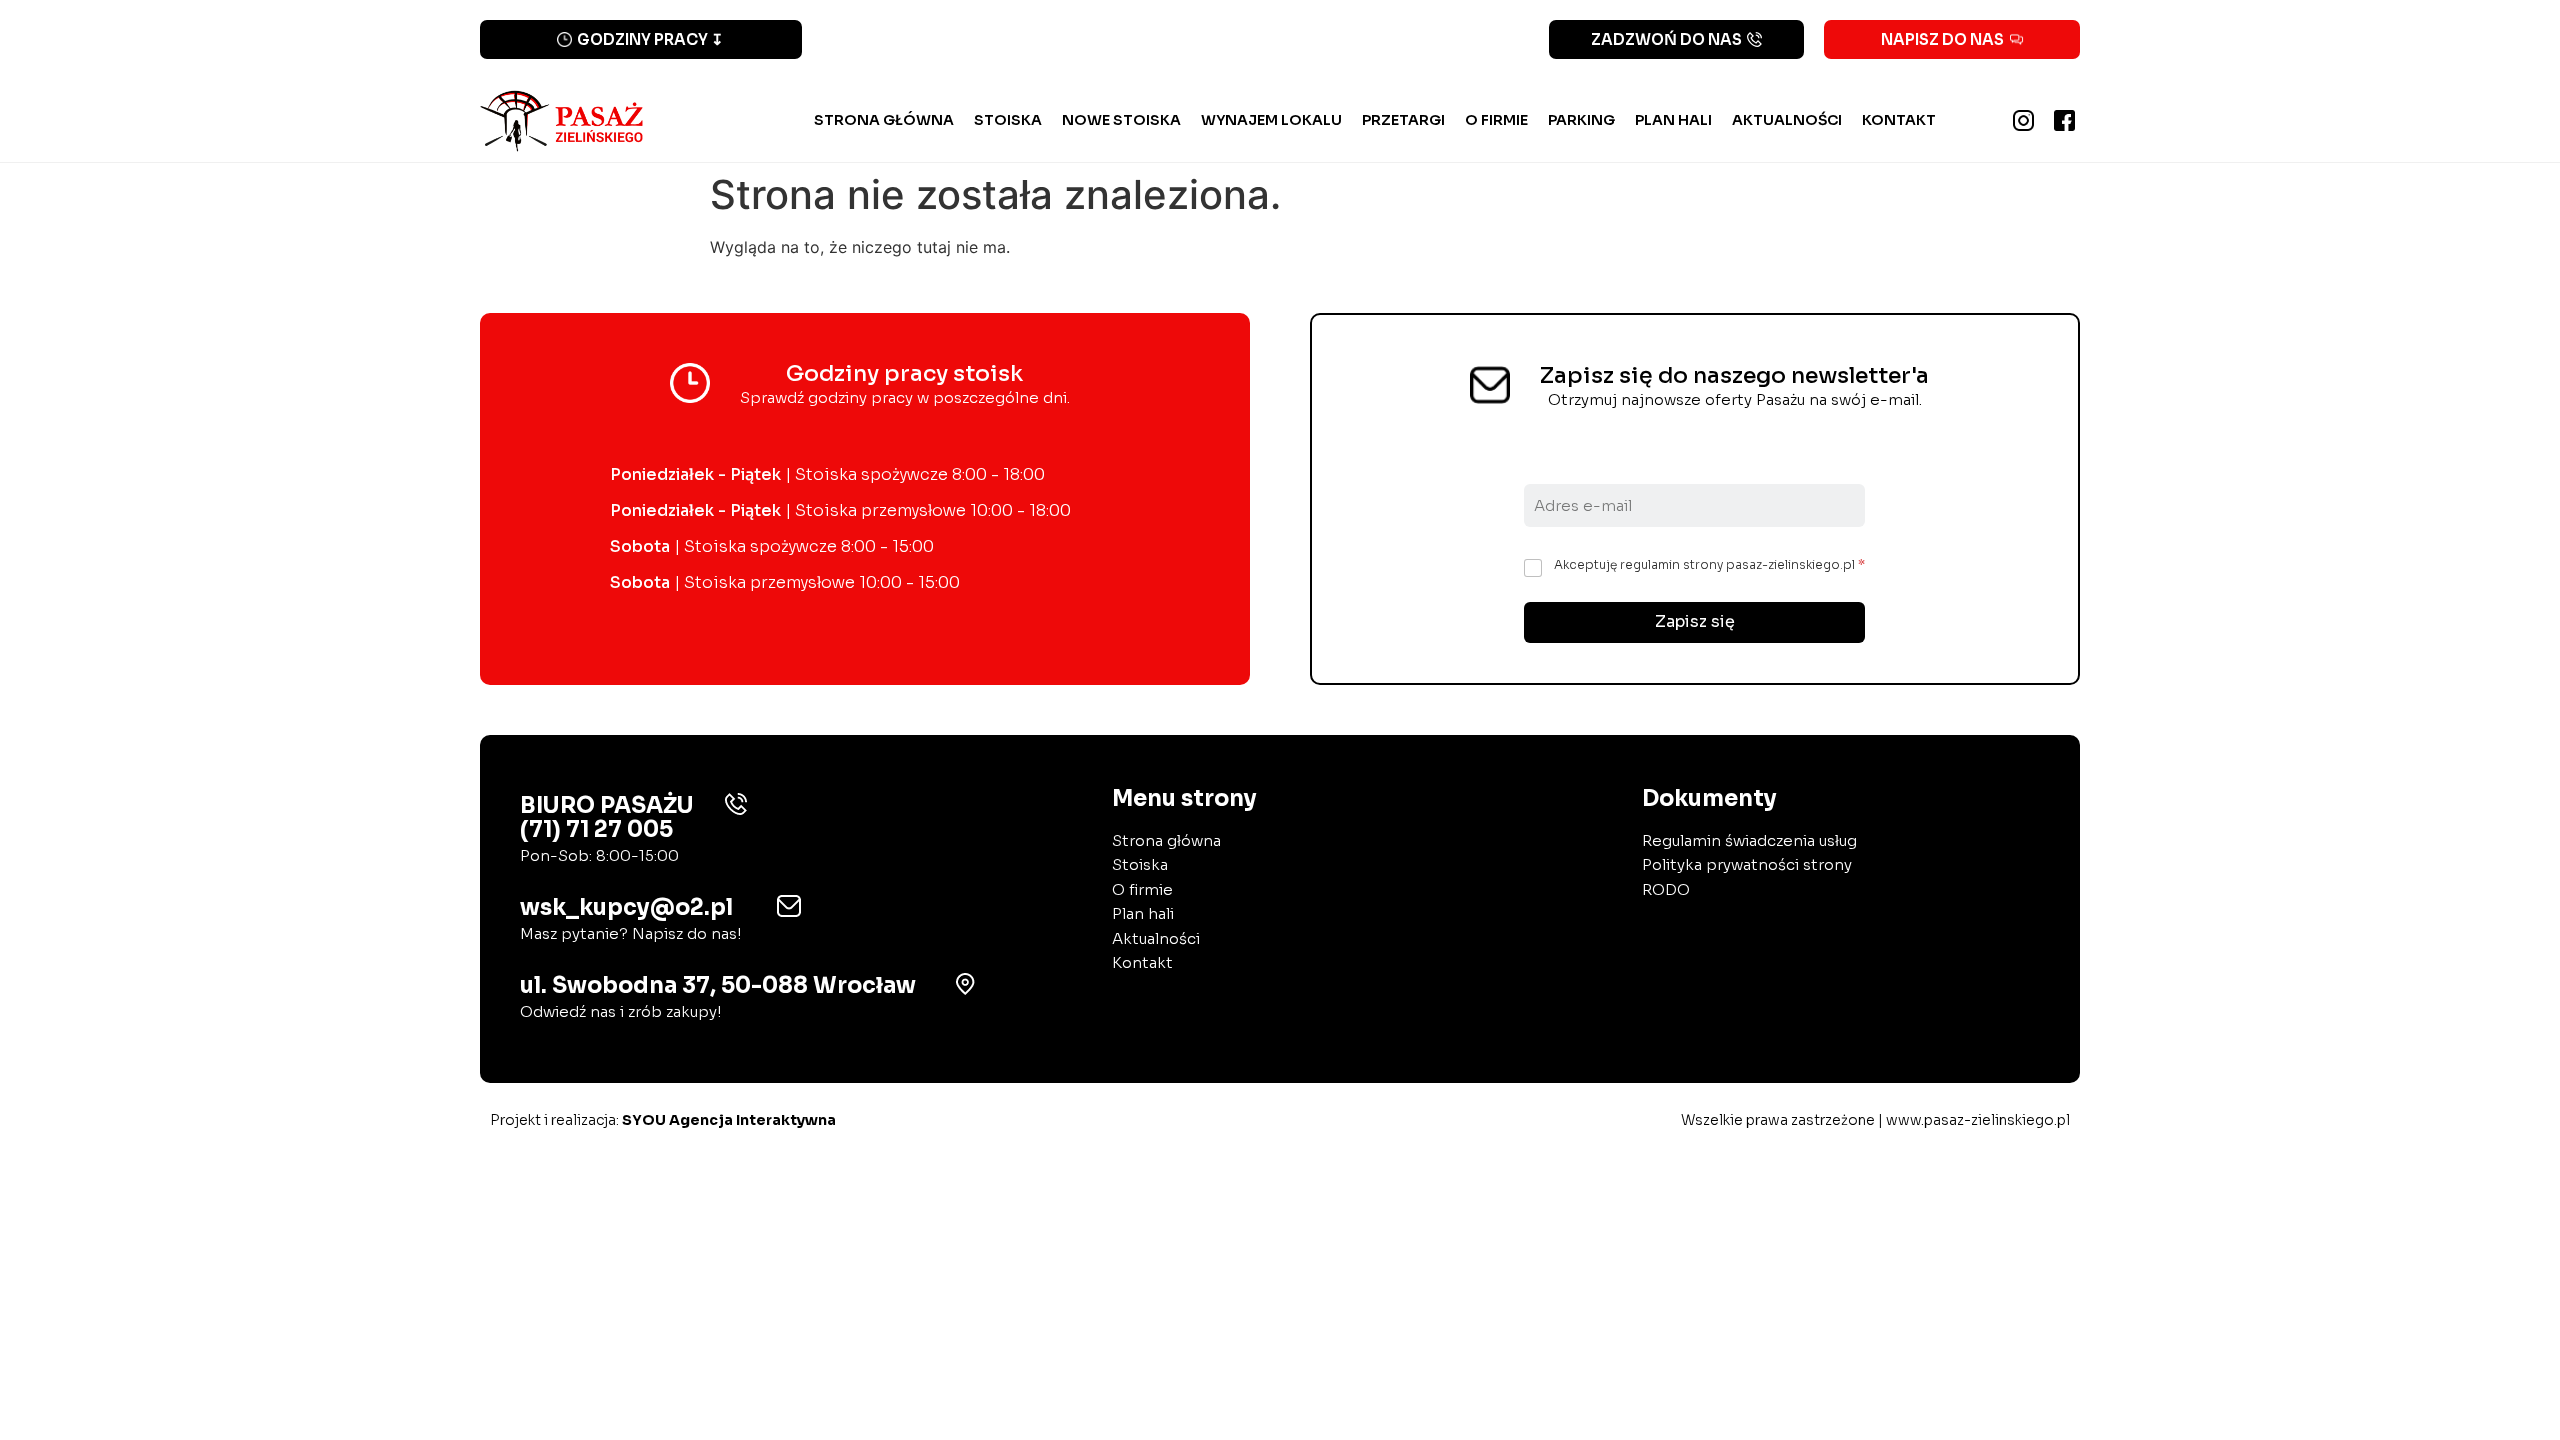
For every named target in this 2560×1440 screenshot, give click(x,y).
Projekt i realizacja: (663, 1120)
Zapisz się (1695, 621)
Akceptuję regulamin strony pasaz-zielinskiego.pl (1709, 564)
